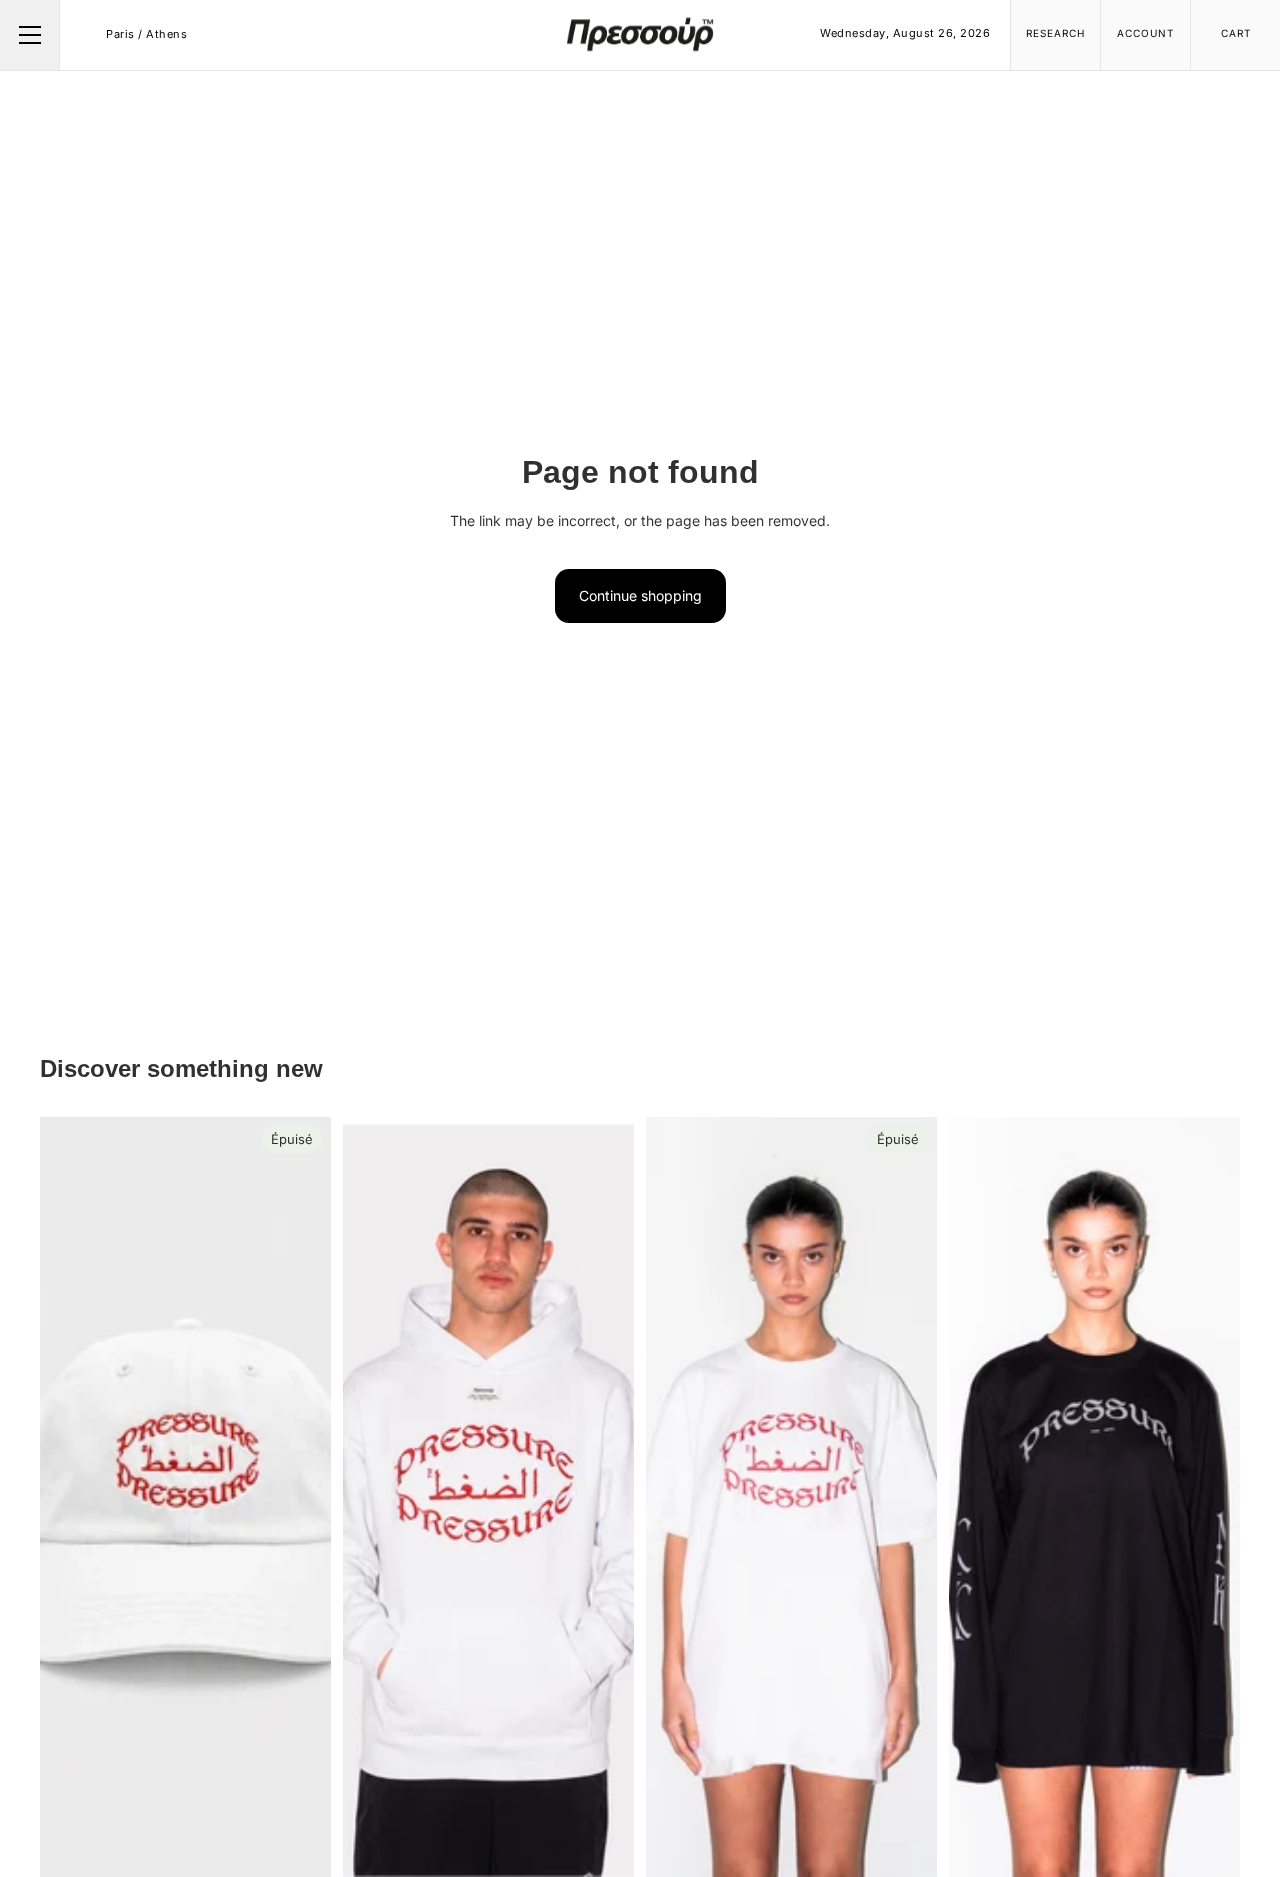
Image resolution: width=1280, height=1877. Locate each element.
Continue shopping (640, 595)
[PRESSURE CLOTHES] (640, 34)
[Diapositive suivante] (604, 1497)
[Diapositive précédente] (373, 1497)
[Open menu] (30, 35)
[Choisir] (603, 1846)
